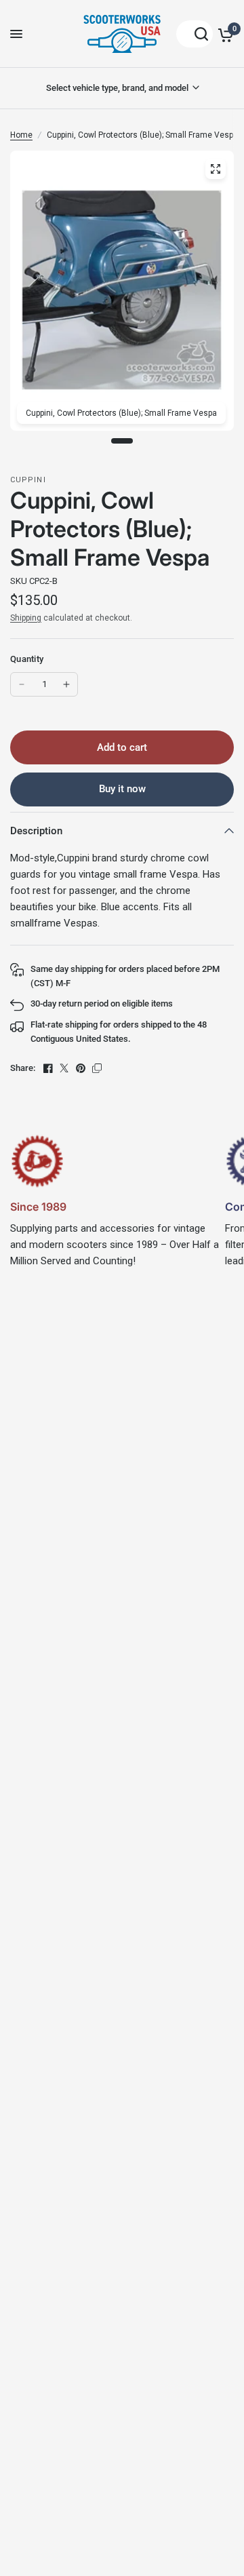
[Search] (195, 34)
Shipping (26, 618)
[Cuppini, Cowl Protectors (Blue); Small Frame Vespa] (216, 169)
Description (36, 831)
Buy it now (122, 789)
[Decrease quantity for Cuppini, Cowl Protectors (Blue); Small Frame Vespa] (22, 684)
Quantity (27, 659)
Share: (23, 1068)
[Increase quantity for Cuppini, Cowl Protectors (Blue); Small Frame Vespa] (66, 684)
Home (21, 135)
